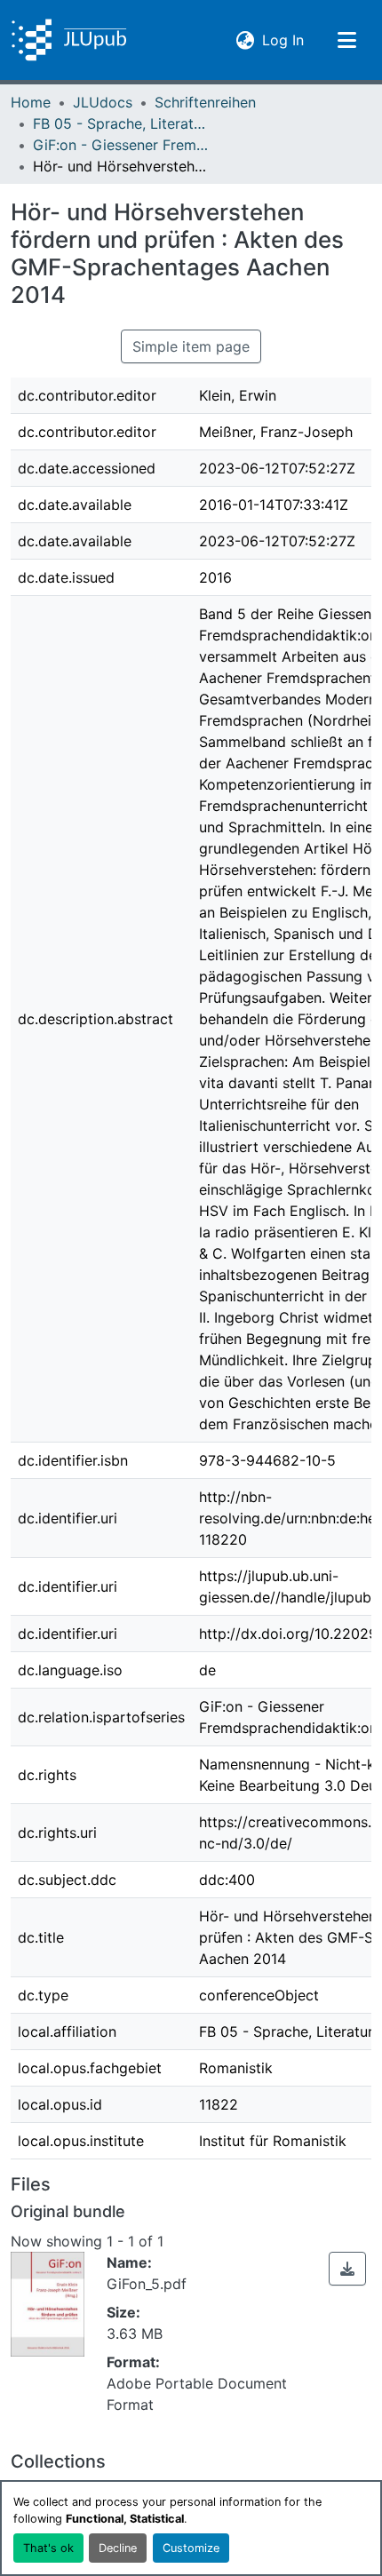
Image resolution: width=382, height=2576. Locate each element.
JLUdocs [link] (103, 102)
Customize (191, 2548)
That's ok (48, 2548)
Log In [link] (283, 40)
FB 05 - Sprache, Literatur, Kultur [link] (122, 123)
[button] (69, 40)
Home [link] (31, 102)
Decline (118, 2548)
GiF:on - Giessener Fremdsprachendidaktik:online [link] (122, 145)
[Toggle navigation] (346, 40)
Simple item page (191, 346)
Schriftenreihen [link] (205, 102)
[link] (347, 2269)
